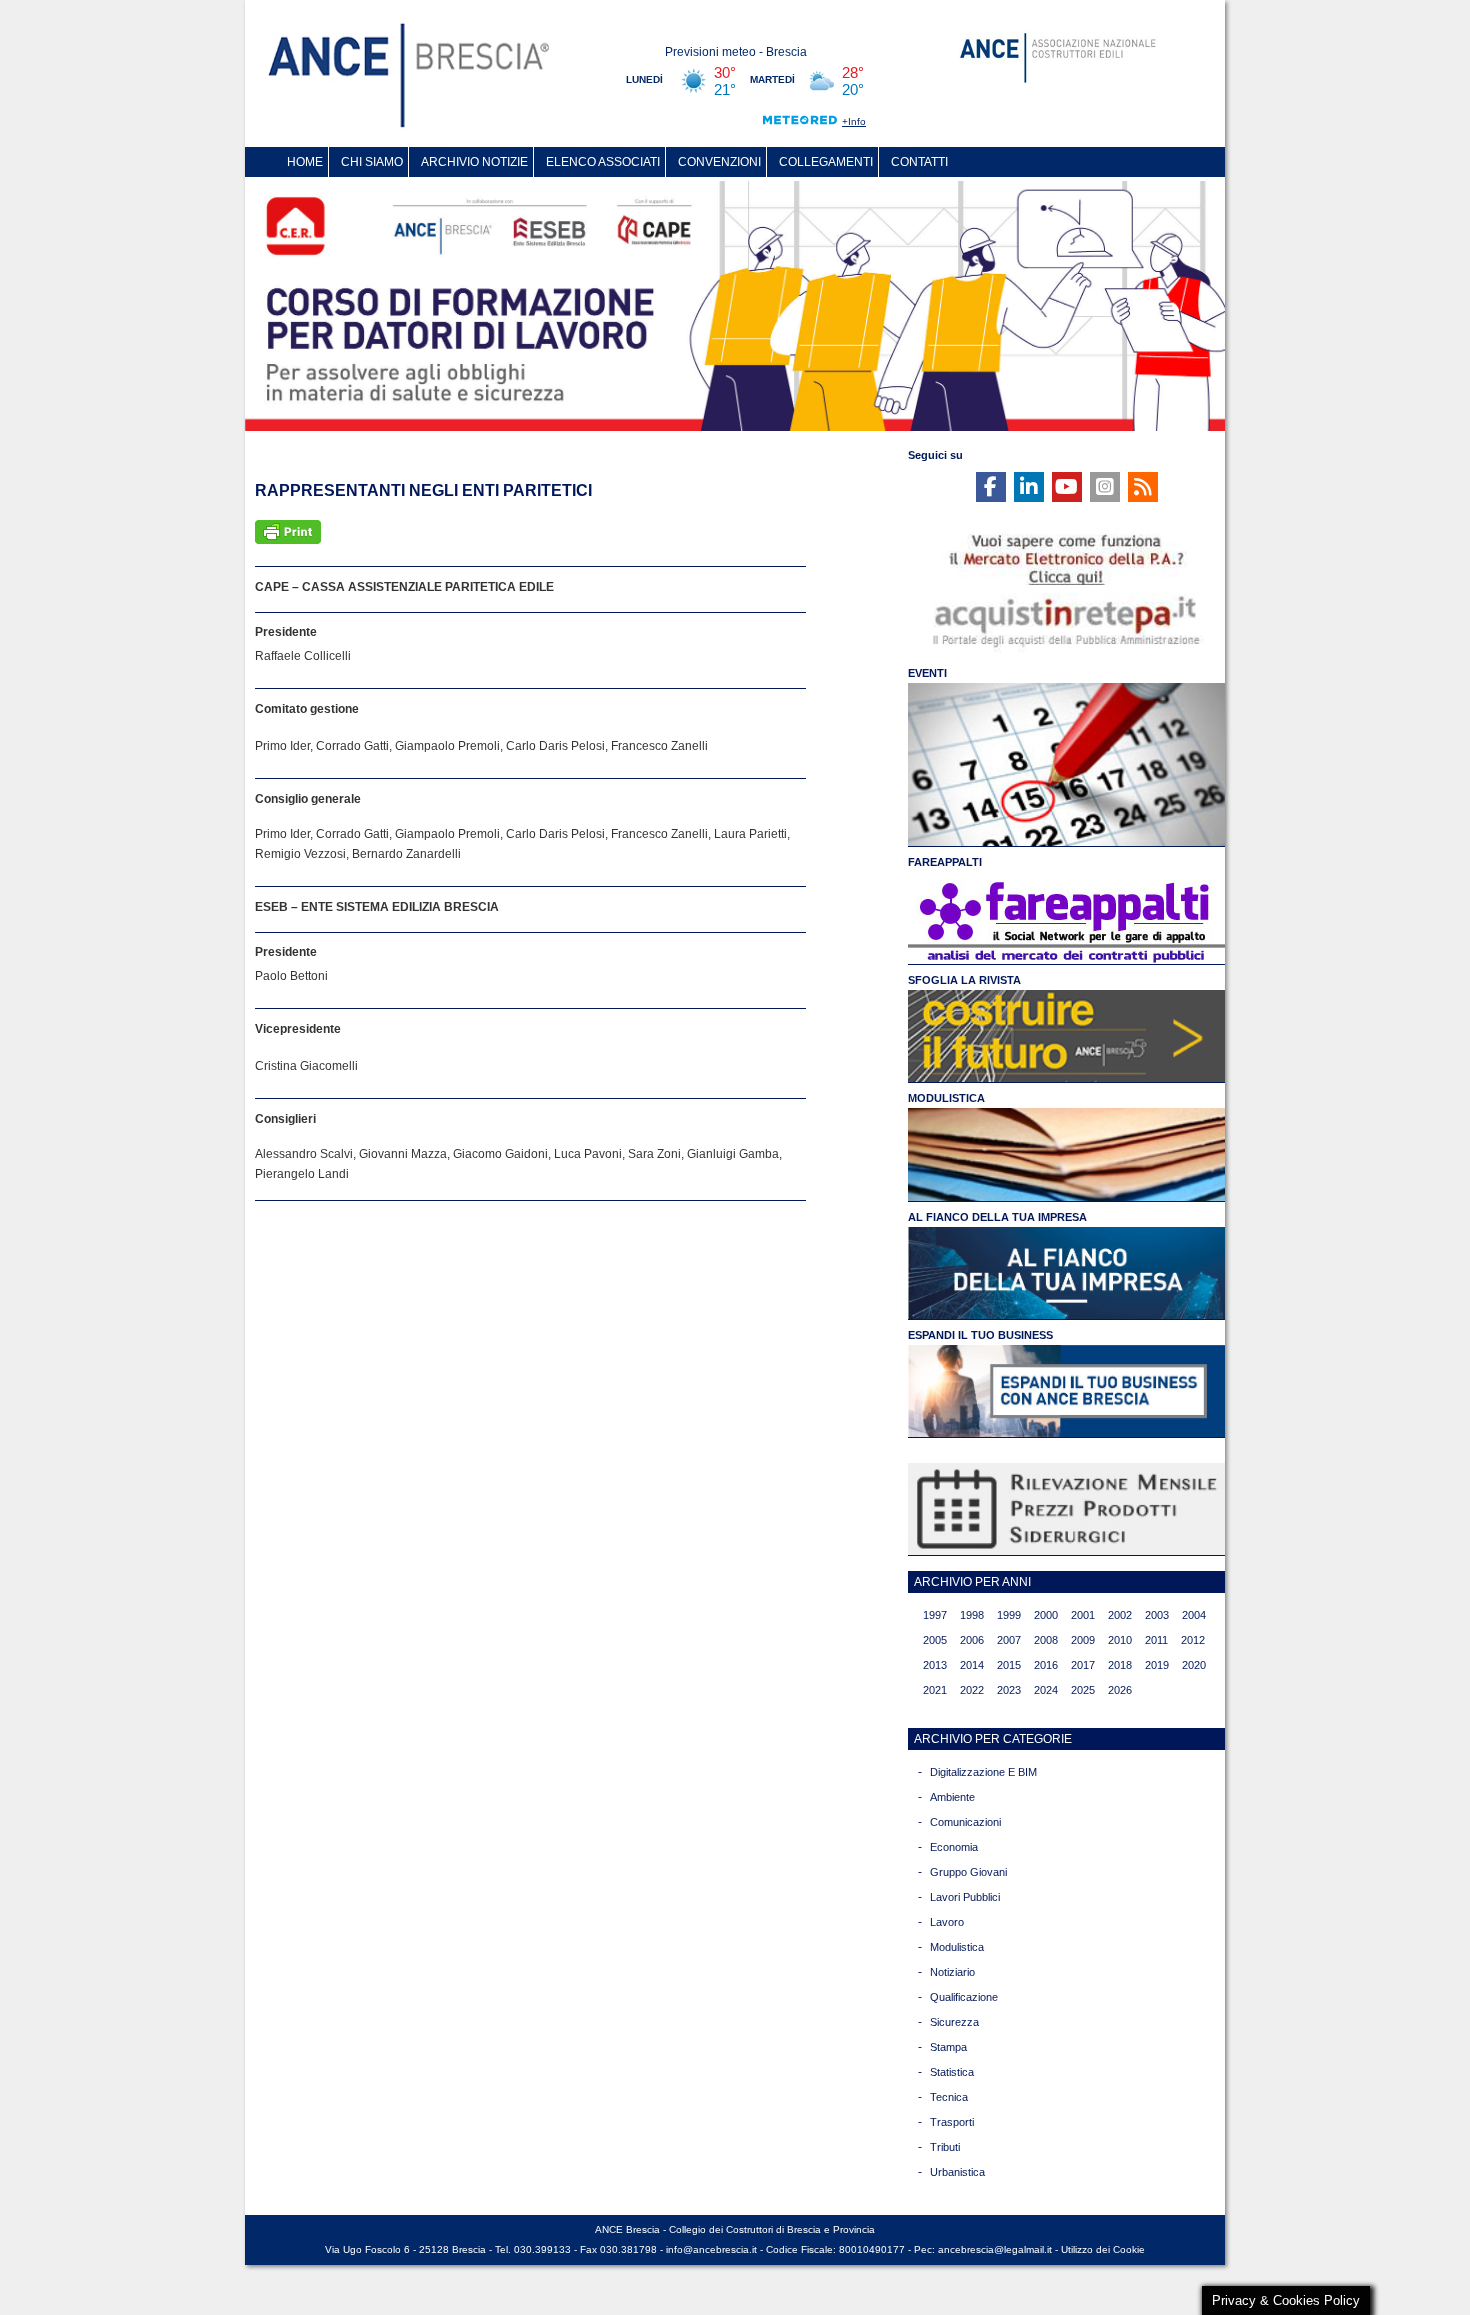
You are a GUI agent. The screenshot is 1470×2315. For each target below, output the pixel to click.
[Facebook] (991, 487)
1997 (935, 1615)
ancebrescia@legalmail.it (995, 2249)
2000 (1046, 1615)
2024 (1046, 1690)
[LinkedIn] (1029, 487)
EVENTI (927, 673)
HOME (305, 162)
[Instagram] (1105, 487)
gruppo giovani (968, 1872)
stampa (948, 2047)
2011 (1156, 1640)
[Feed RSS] (1143, 487)
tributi (945, 2147)
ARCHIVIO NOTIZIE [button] (474, 162)
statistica (952, 2072)
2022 (972, 1690)
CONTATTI (919, 162)
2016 (1046, 1665)
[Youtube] (1067, 487)
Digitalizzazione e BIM (983, 1772)
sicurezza (954, 2022)
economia (954, 1847)
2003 (1157, 1615)
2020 (1194, 1665)
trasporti (952, 2122)
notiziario (952, 1972)
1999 (1009, 1615)
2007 (1009, 1640)
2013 (935, 1665)
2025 (1083, 1690)
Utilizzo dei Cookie (1103, 2249)
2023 (1009, 1690)
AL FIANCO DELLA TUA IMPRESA (997, 1217)
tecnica (949, 2097)
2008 (1046, 1640)
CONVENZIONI (719, 162)
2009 (1083, 1640)
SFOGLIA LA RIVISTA (964, 980)
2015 (1009, 1665)
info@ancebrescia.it (711, 2249)
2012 (1193, 1640)
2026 (1120, 1690)
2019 (1157, 1665)
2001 (1083, 1615)
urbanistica (957, 2172)
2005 (935, 1640)
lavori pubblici (965, 1897)
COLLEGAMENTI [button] (826, 162)
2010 (1120, 1640)
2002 (1120, 1615)
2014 (972, 1665)
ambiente (952, 1797)
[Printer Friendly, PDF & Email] (288, 531)
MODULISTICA (946, 1098)
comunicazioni (965, 1822)
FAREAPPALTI (945, 862)
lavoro (947, 1922)
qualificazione (964, 1997)
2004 (1194, 1615)
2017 (1083, 1665)
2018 (1120, 1665)
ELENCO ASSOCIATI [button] (603, 162)
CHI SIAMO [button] (372, 162)
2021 (935, 1690)
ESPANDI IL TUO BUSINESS (980, 1335)
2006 (972, 1640)
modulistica (957, 1947)
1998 (972, 1615)
